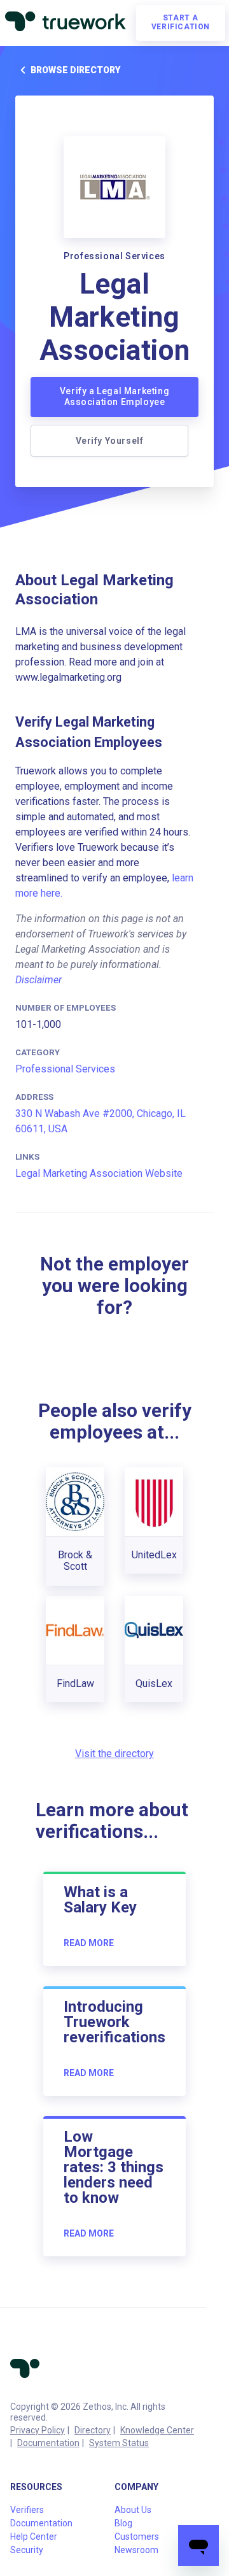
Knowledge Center (157, 2430)
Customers (137, 2537)
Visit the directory (114, 1754)
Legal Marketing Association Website (99, 1173)
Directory (93, 2430)
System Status (119, 2443)
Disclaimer (38, 980)
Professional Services (65, 1069)
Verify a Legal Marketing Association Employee (114, 397)
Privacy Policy (38, 2430)
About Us (133, 2510)
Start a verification (181, 22)
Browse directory (75, 70)
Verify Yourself (110, 441)
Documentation (48, 2443)
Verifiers (27, 2510)
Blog (123, 2523)
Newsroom (136, 2550)
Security (27, 2550)
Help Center (34, 2537)
